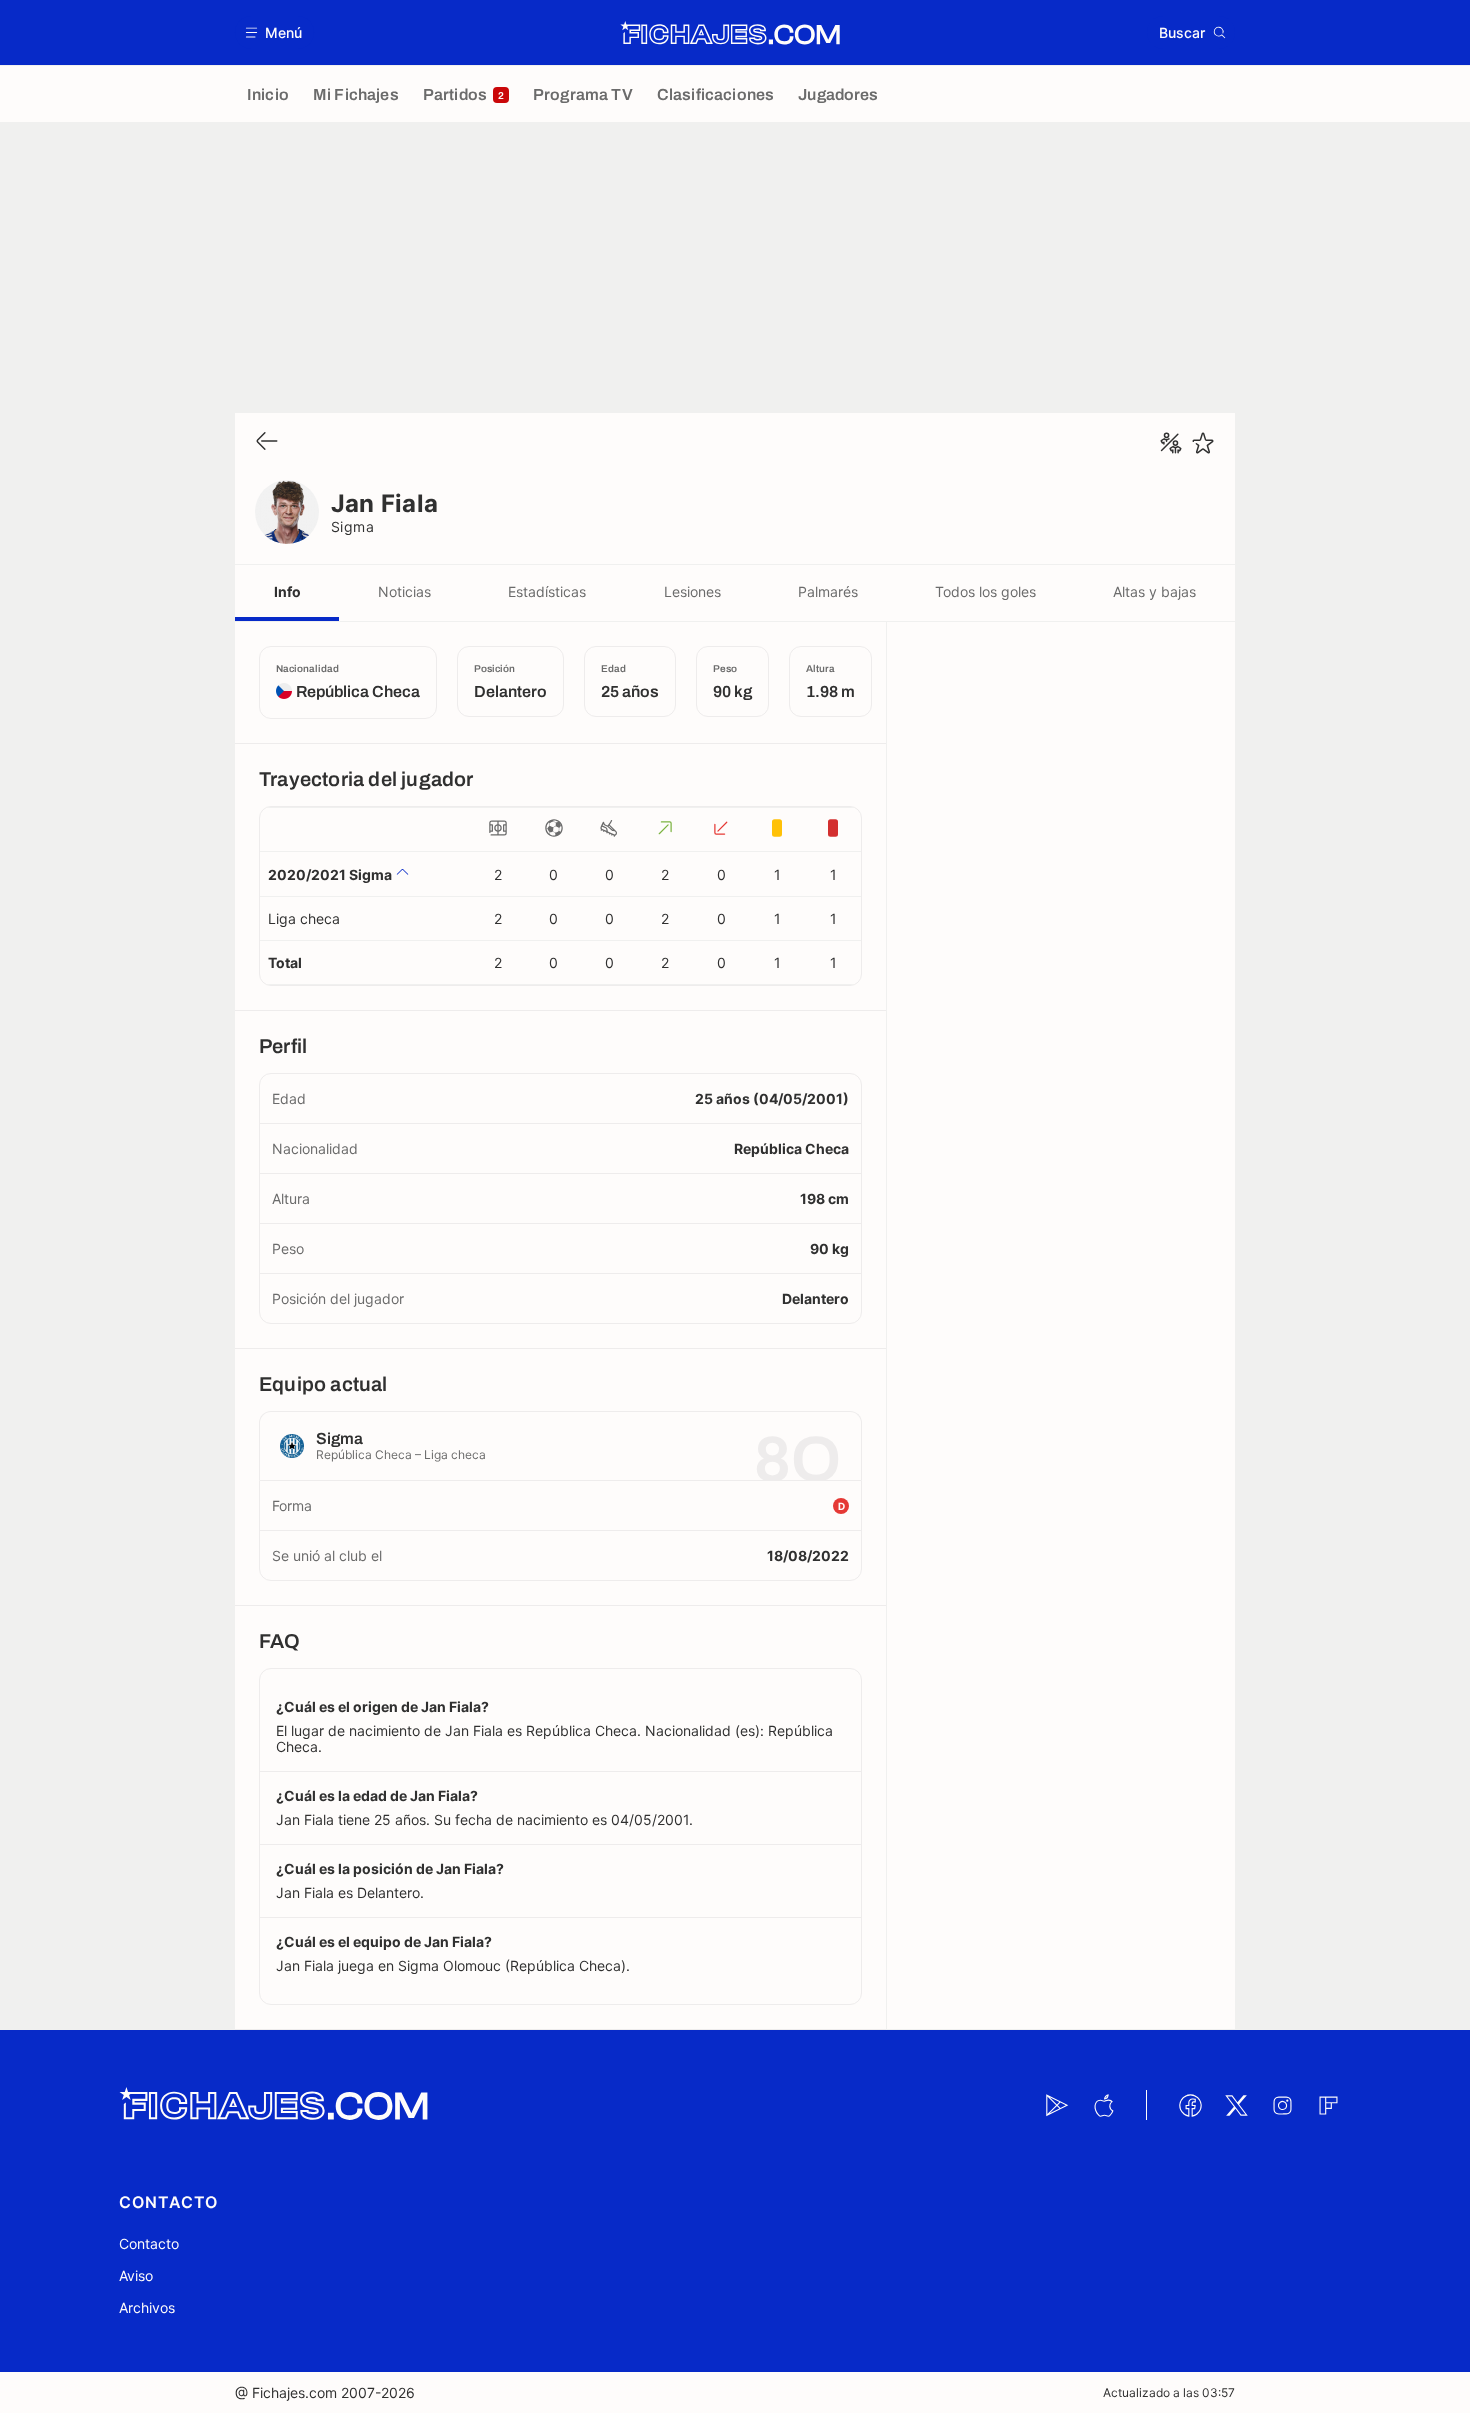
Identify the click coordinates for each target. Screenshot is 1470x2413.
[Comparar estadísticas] (1171, 443)
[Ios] (1103, 2105)
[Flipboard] (1328, 2105)
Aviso (136, 2275)
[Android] (1057, 2105)
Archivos (147, 2307)
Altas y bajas (1154, 591)
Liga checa (304, 918)
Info (287, 591)
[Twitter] (1236, 2105)
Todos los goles (985, 591)
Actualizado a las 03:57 (1169, 2392)
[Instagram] (1282, 2105)
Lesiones (692, 591)
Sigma (352, 526)
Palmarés (828, 591)
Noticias (404, 591)
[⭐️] (1203, 443)
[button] (274, 32)
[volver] (267, 442)
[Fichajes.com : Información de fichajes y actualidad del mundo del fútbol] (730, 33)
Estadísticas (547, 591)
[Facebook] (1190, 2105)
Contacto (149, 2243)
